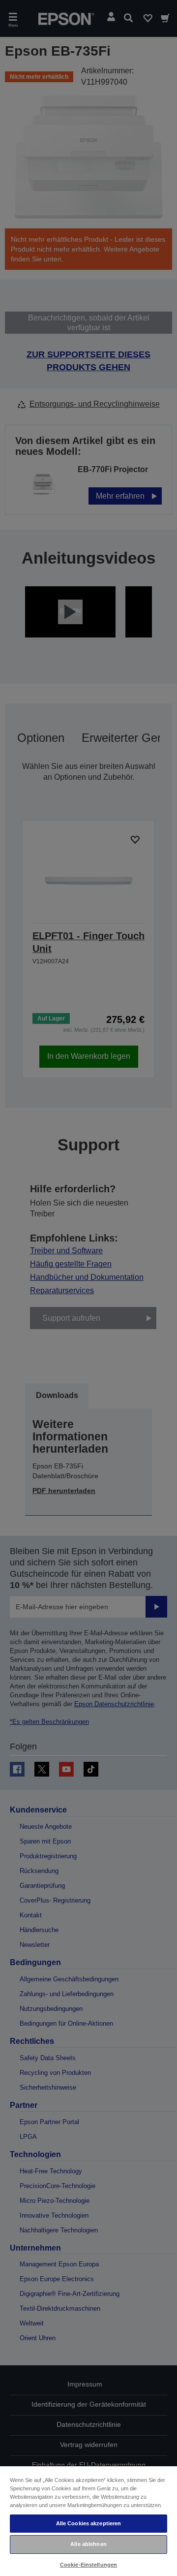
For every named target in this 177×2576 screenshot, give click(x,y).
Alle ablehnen (88, 2544)
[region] (88, 2521)
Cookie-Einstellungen (88, 2565)
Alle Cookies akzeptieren (89, 2523)
